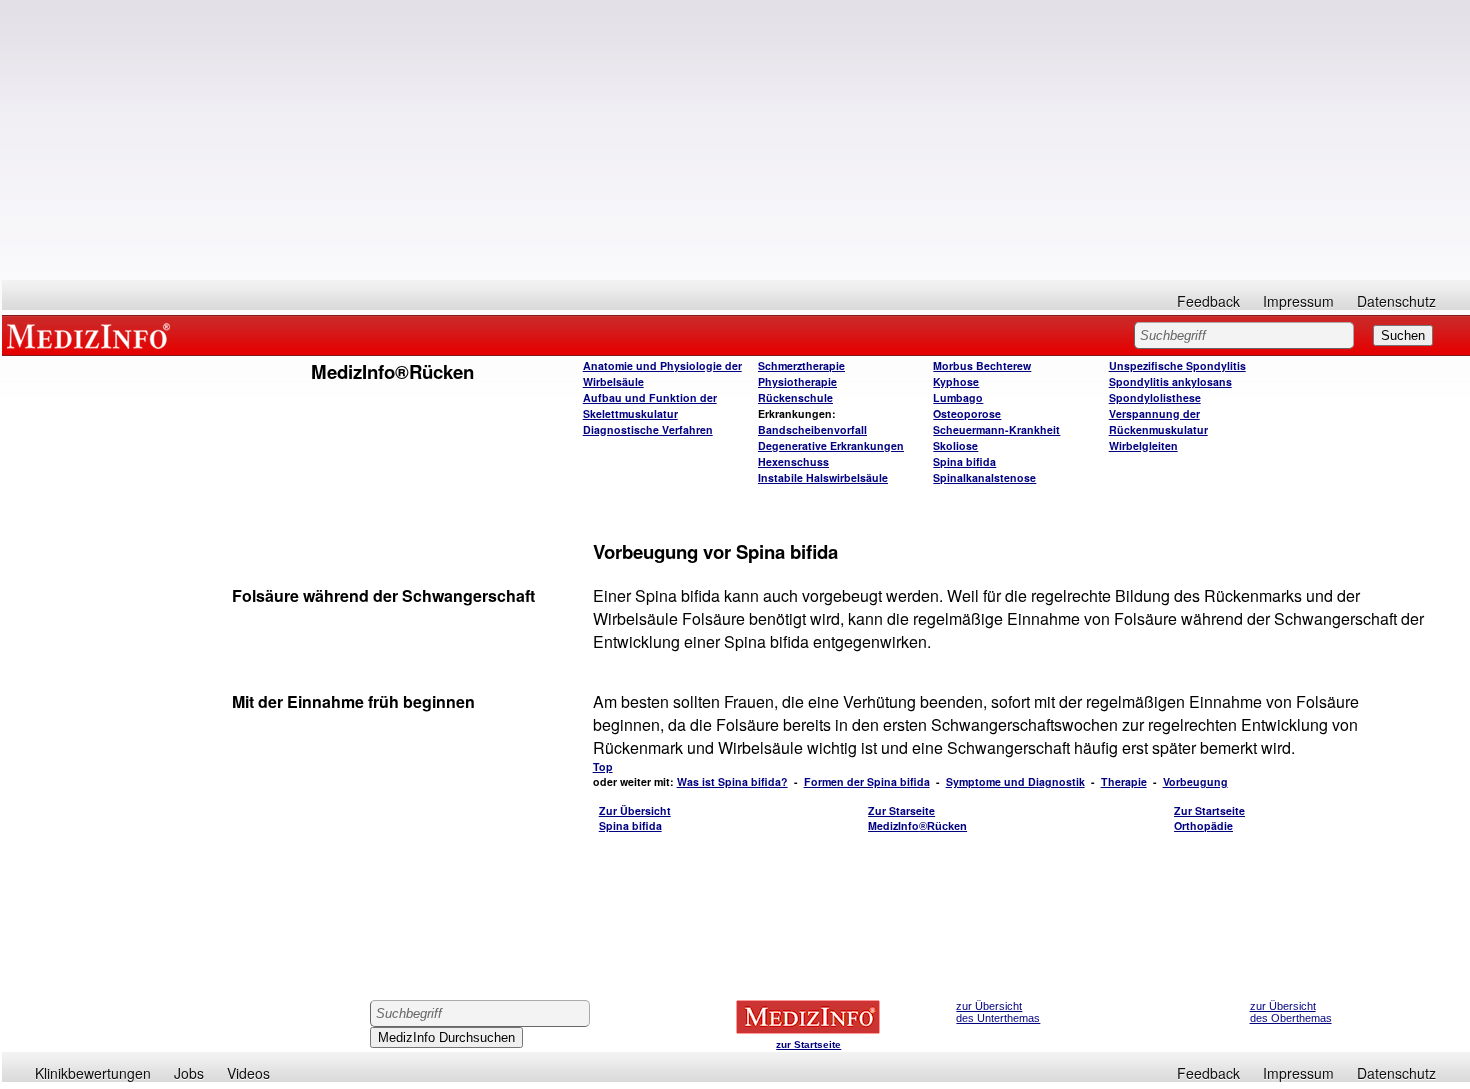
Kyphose (956, 381)
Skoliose (955, 445)
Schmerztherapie (801, 365)
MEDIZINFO (92, 335)
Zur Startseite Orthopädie (1209, 818)
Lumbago (958, 397)
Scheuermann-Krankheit (996, 429)
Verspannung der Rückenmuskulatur (1158, 421)
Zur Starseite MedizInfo (917, 818)
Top (603, 766)
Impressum (1298, 301)
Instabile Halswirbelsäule (823, 477)
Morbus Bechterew (982, 365)
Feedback (1208, 301)
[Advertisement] (736, 140)
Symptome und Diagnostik (1015, 781)
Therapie (1124, 781)
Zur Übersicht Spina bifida (635, 818)
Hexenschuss (793, 461)
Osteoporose (967, 413)
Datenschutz (1396, 301)
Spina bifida (964, 461)
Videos (248, 1073)
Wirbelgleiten (1143, 445)
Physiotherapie (797, 381)
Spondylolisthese (1155, 397)
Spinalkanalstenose (984, 477)
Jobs (189, 1073)
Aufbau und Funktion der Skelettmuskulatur (650, 405)
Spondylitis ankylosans (1170, 381)
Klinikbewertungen (93, 1073)
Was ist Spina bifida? (732, 781)
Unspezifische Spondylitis (1177, 365)
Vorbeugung (1195, 781)
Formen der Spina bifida (867, 781)
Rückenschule (795, 397)
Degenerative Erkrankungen (831, 445)
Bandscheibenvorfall (812, 429)
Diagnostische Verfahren (648, 429)
